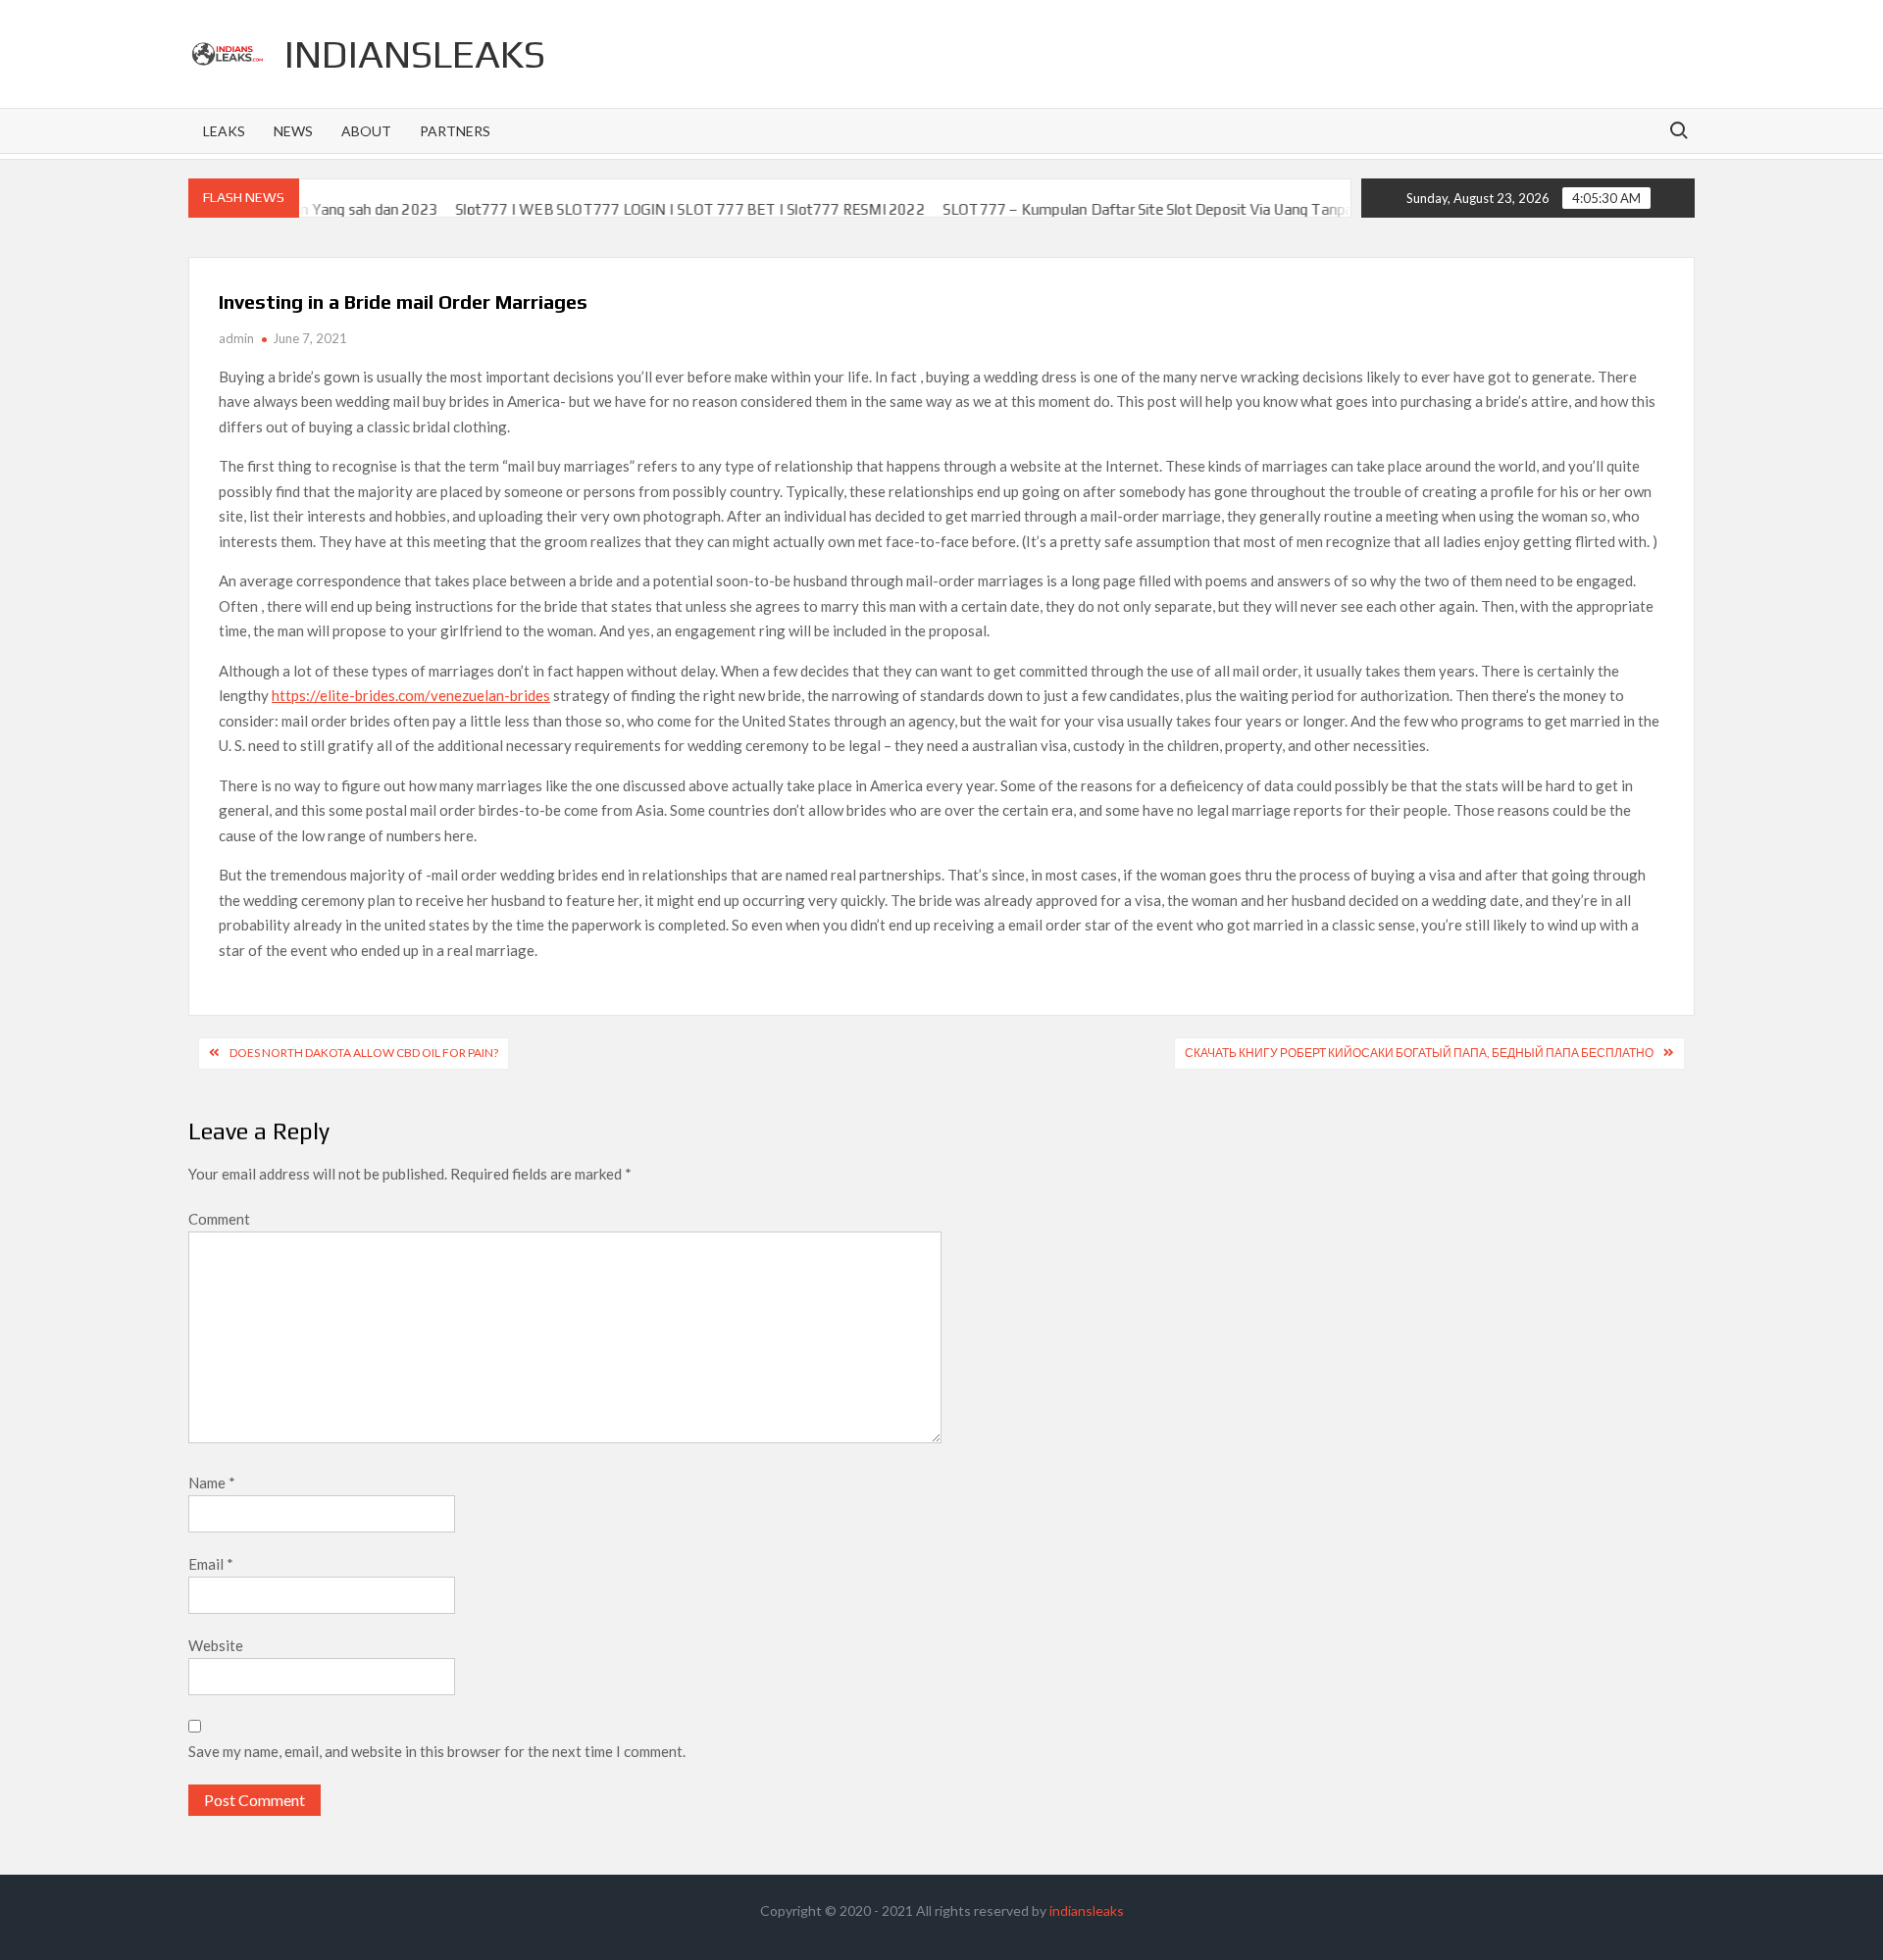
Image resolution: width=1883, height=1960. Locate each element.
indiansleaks (415, 54)
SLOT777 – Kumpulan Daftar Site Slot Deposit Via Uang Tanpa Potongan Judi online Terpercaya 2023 (1226, 209)
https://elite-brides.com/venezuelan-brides (411, 695)
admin (236, 338)
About (366, 131)
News (293, 131)
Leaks (224, 131)
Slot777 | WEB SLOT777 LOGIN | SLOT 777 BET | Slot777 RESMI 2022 (642, 209)
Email (211, 1564)
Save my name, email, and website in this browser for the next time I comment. (437, 1751)
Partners (455, 131)
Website (216, 1645)
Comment (219, 1219)
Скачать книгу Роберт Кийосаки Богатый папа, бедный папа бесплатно (1419, 1053)
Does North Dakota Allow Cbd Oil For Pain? (364, 1053)
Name (212, 1483)
